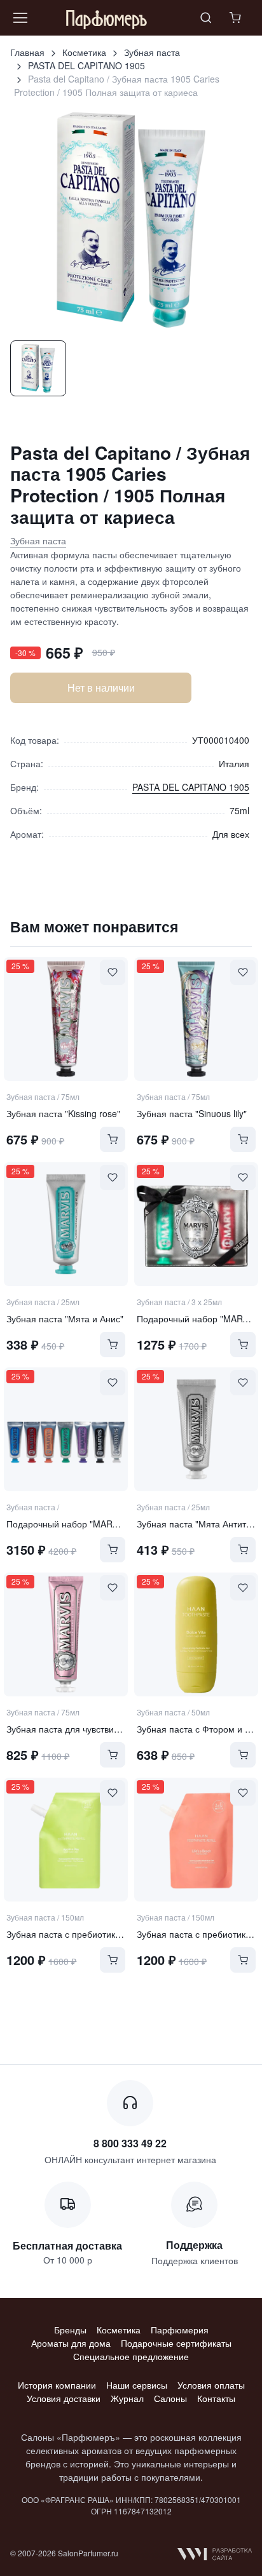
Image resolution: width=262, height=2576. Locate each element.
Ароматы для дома (71, 2343)
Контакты (216, 2398)
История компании (57, 2385)
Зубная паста (152, 52)
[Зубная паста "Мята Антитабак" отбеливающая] (196, 1429)
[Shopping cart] (237, 18)
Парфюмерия (180, 2330)
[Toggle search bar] (206, 18)
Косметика (84, 52)
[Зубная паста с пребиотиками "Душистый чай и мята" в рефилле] (196, 1840)
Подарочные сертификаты (176, 2343)
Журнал (127, 2398)
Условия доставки (64, 2398)
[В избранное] (113, 972)
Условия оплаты (211, 2385)
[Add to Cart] (113, 1139)
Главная (27, 52)
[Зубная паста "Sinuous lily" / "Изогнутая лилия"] (196, 1019)
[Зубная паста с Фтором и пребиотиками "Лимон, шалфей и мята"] (196, 1634)
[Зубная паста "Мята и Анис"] (66, 1224)
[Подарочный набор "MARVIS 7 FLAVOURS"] (66, 1429)
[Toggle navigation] (20, 18)
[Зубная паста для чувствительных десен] (66, 1634)
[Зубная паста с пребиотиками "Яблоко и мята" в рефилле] (66, 1840)
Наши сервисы (137, 2385)
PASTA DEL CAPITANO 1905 (86, 65)
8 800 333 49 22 (130, 2143)
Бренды (70, 2330)
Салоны (170, 2398)
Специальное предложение (131, 2356)
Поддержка (194, 2245)
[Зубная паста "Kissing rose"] (66, 1019)
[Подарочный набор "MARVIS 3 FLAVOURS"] (196, 1224)
